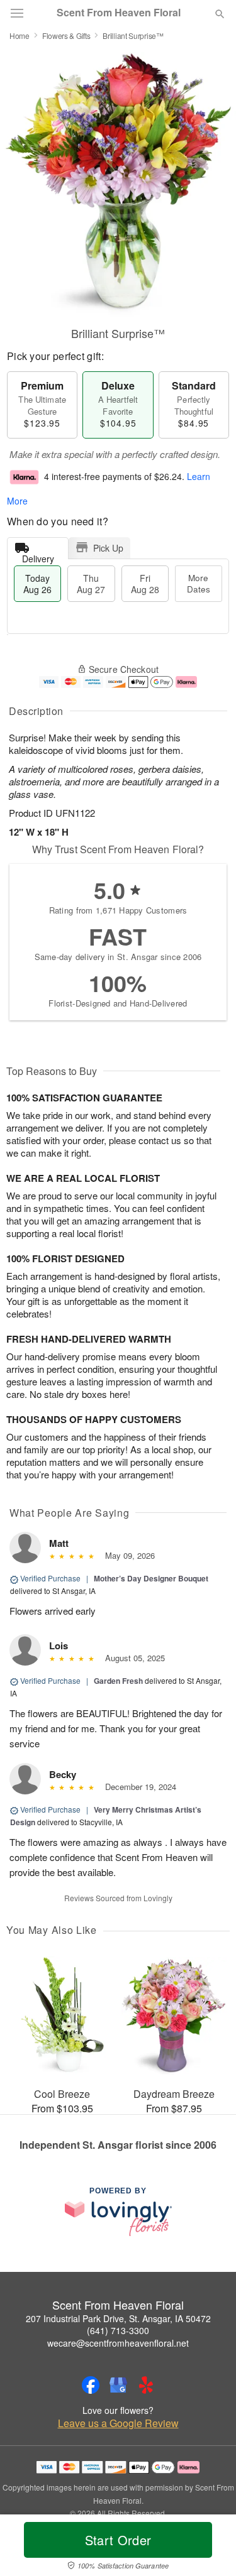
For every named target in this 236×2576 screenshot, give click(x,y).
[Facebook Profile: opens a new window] (91, 2385)
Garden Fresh (118, 1681)
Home (20, 35)
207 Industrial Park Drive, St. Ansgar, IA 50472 (118, 2318)
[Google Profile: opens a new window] (118, 2385)
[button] (209, 2548)
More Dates (199, 583)
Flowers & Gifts (66, 35)
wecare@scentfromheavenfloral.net (118, 2343)
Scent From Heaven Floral (119, 13)
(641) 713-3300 (118, 2330)
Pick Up (108, 548)
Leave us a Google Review (118, 2423)
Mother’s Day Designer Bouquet (151, 1578)
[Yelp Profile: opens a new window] (146, 2385)
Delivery (38, 556)
